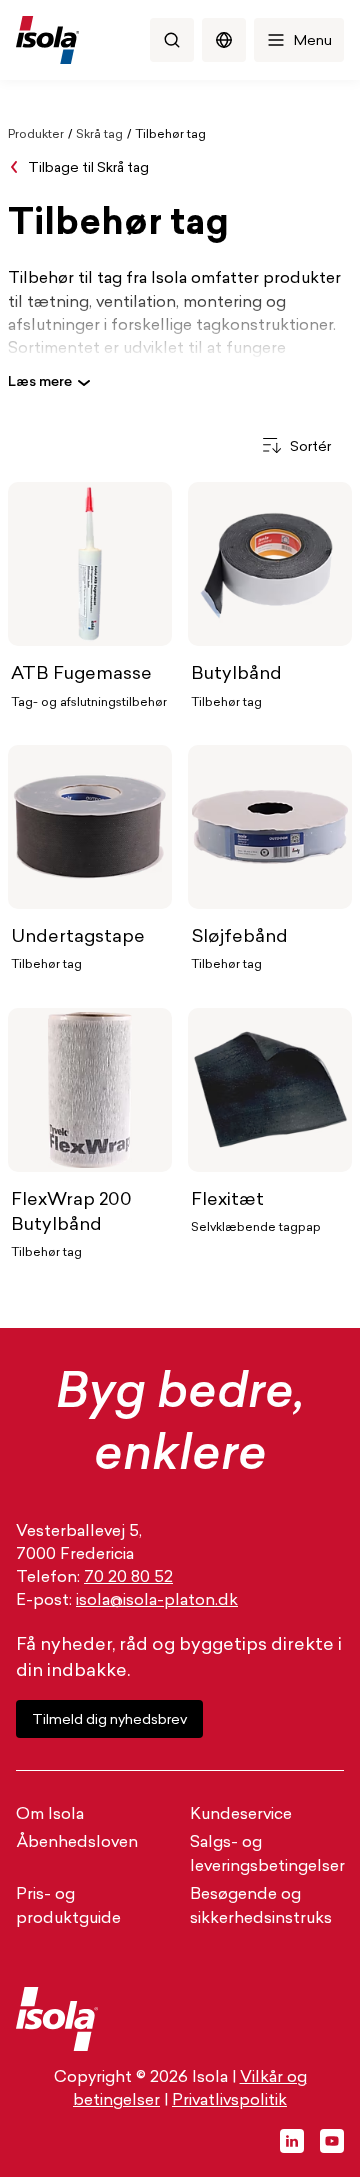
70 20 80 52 (128, 1578)
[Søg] (172, 40)
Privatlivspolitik (229, 2101)
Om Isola (50, 1815)
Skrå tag (99, 135)
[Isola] (47, 40)
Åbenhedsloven (77, 1843)
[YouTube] (332, 2141)
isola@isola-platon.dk (157, 1601)
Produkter (36, 135)
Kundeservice (241, 1815)
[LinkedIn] (292, 2141)
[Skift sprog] (224, 40)
